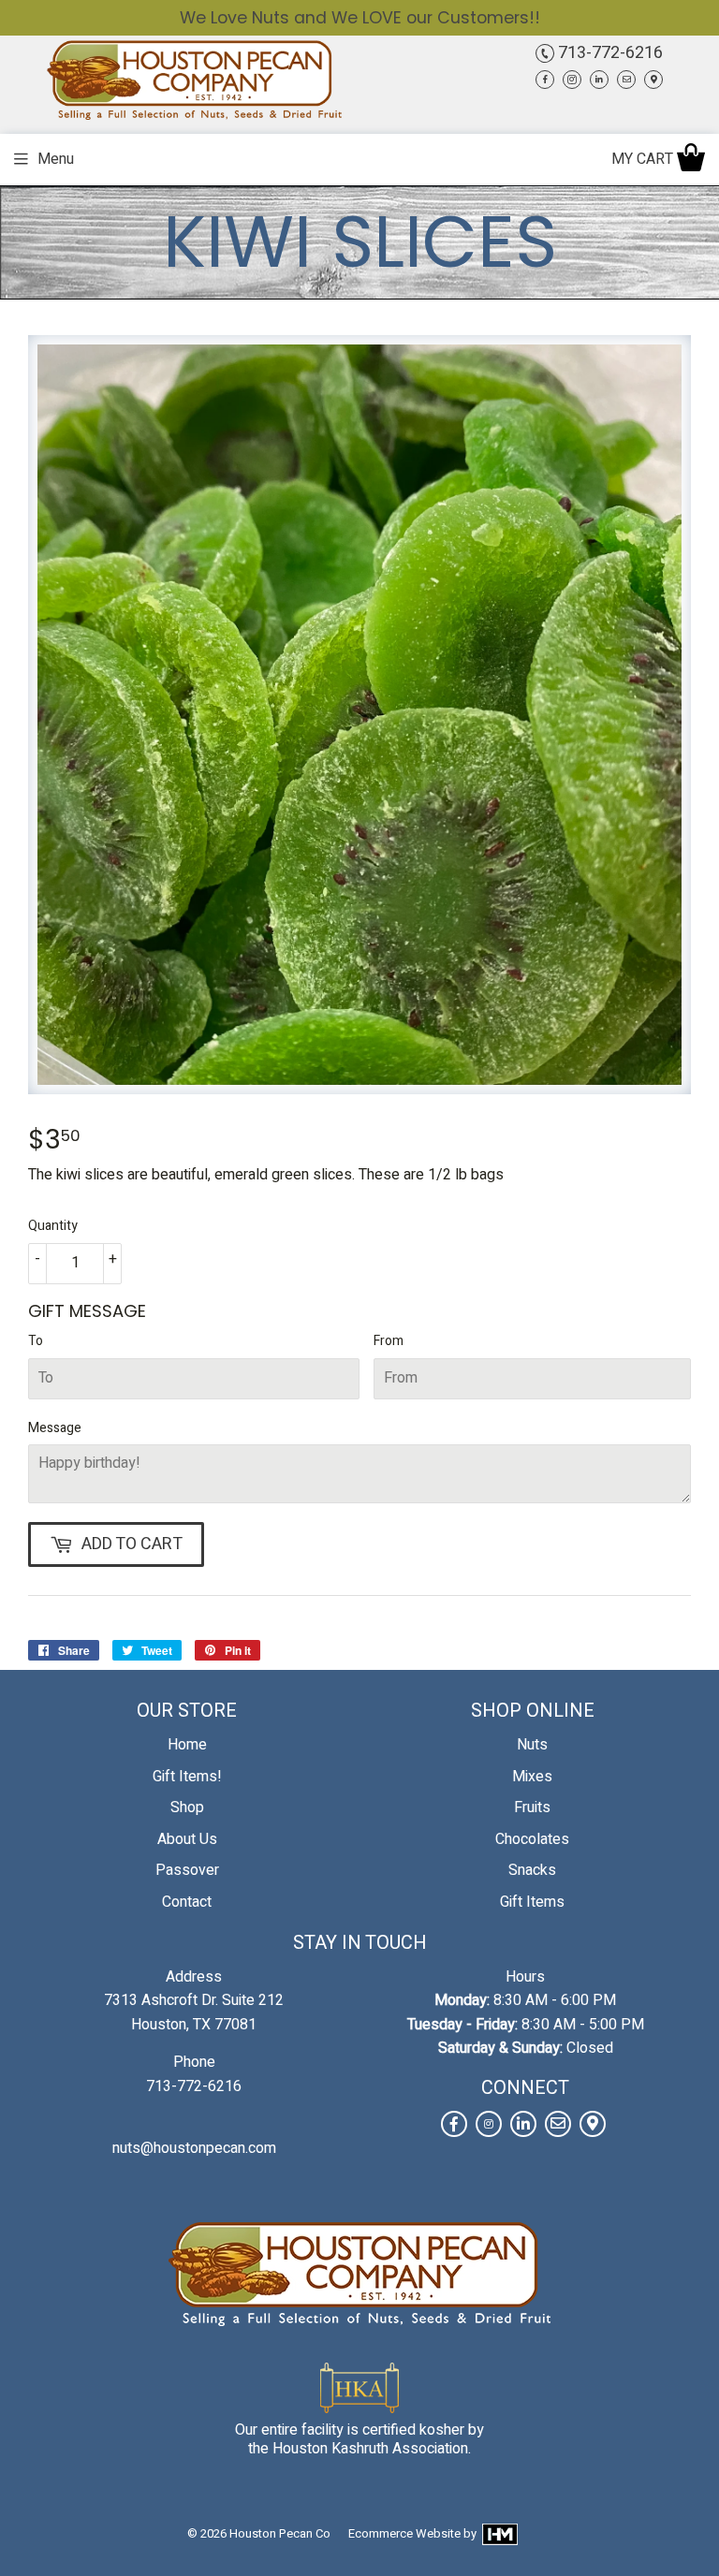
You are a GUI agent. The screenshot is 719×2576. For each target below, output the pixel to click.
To (36, 1341)
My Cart (644, 159)
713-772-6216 (609, 53)
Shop (187, 1808)
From (389, 1341)
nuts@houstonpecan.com (194, 2148)
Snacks (532, 1870)
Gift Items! (187, 1777)
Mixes (532, 1777)
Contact (187, 1902)
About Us (187, 1839)
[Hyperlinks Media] (499, 2533)
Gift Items (532, 1902)
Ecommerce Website (404, 2533)
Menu (56, 159)
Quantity (53, 1226)
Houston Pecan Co (280, 2533)
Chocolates (532, 1839)
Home (187, 1745)
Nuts (532, 1745)
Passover (187, 1870)
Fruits (532, 1808)
